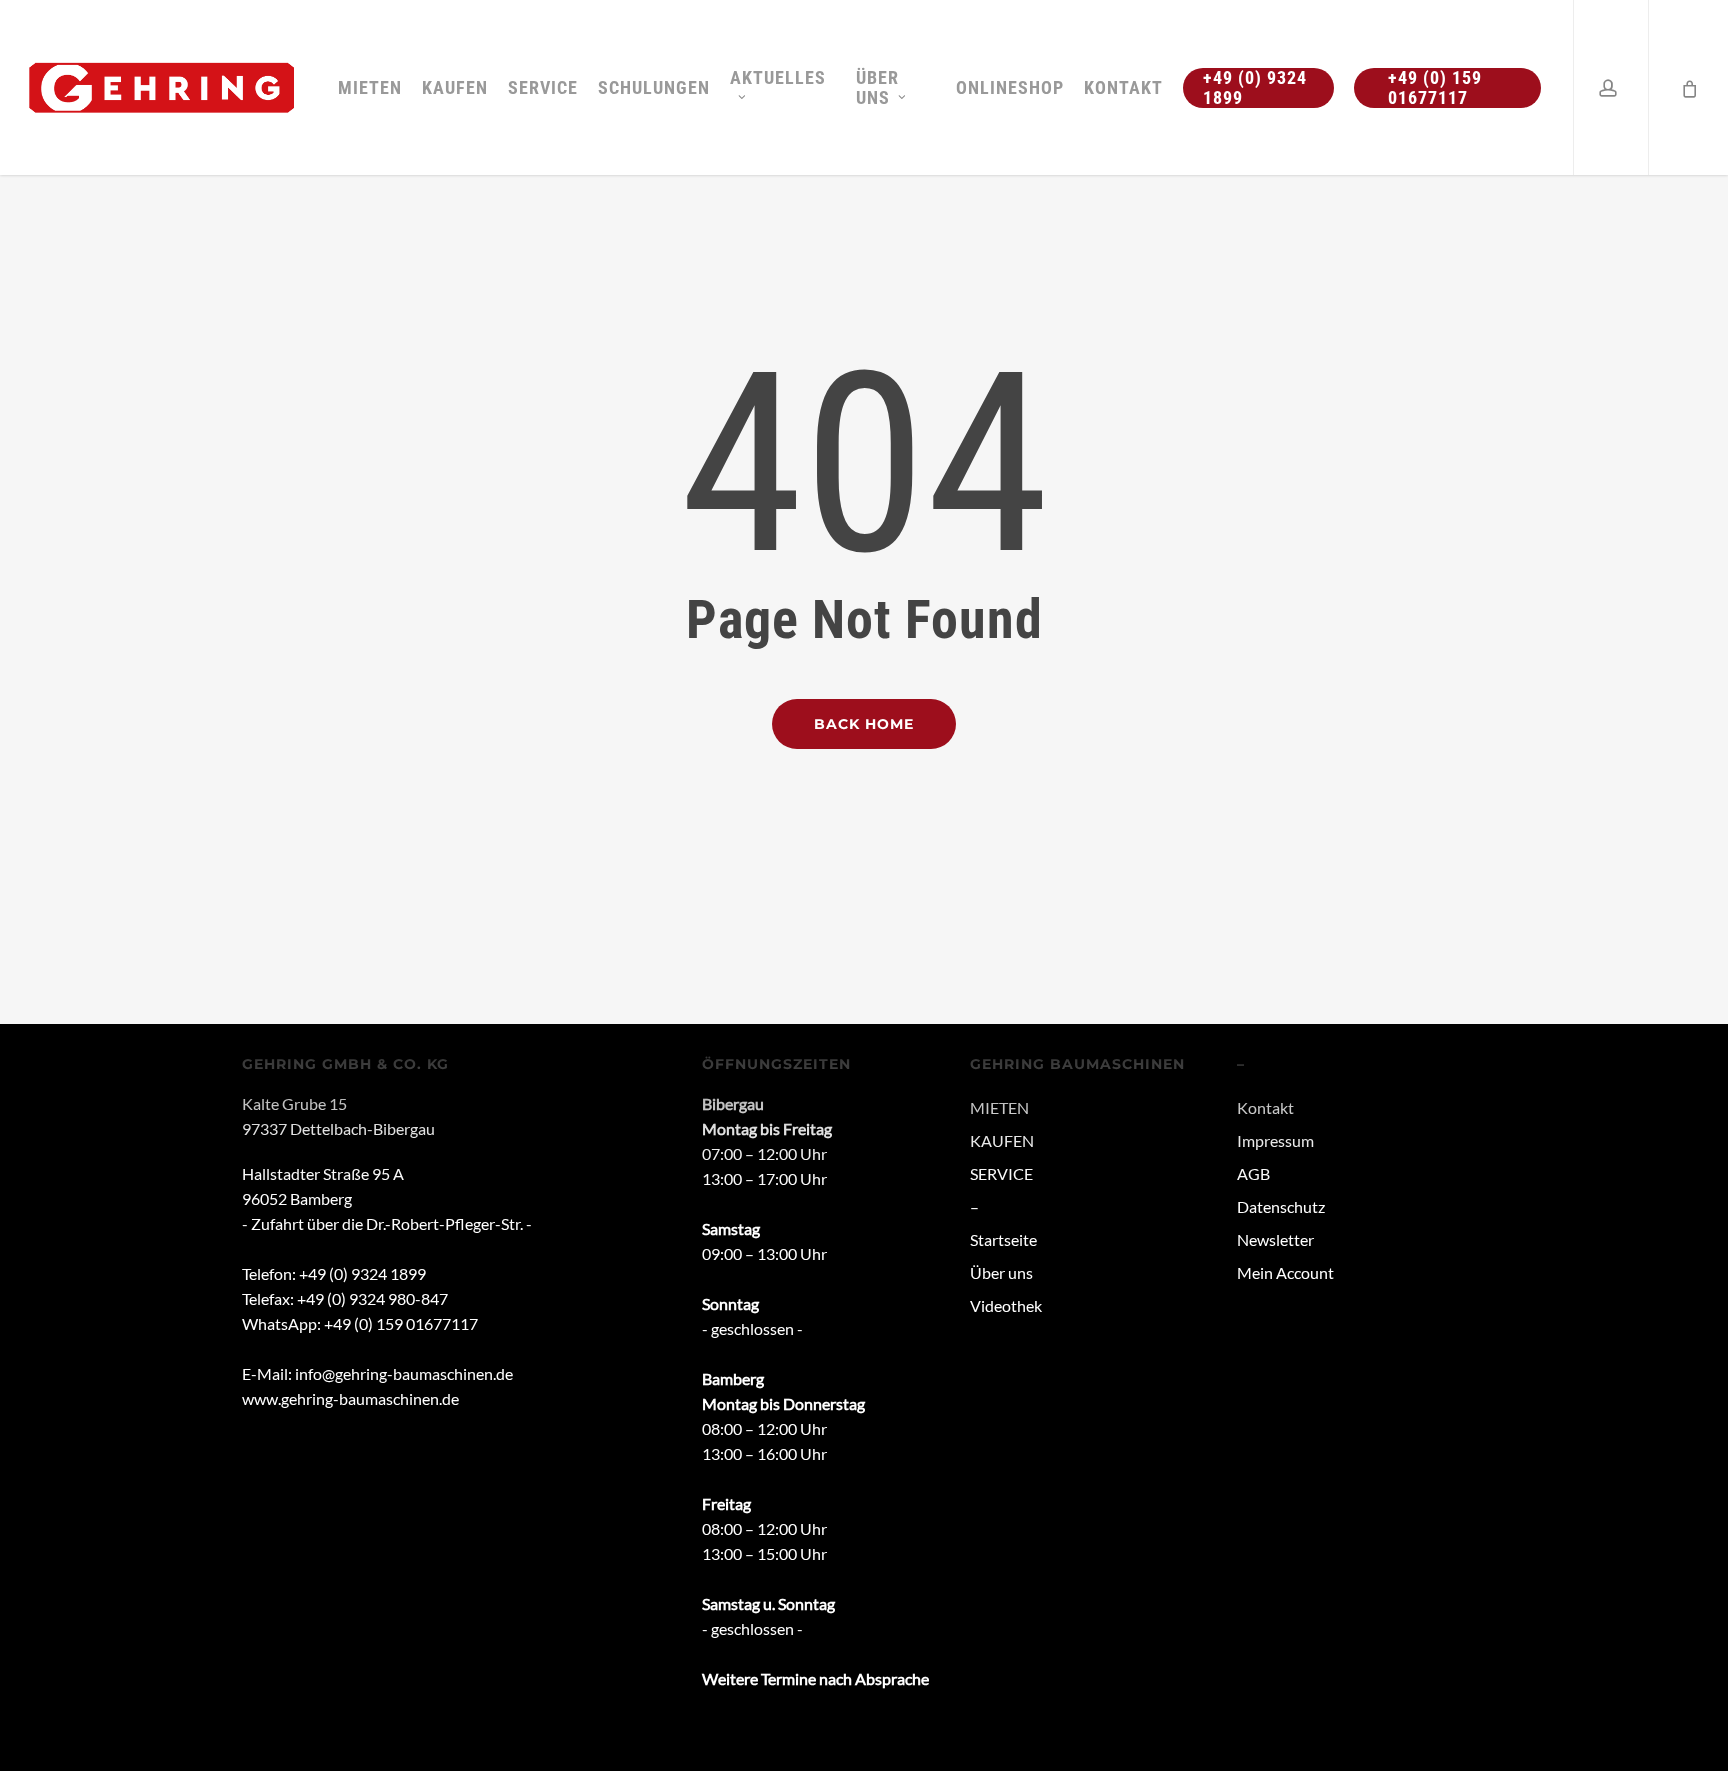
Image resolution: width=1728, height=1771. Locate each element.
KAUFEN (1002, 1140)
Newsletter (1275, 1239)
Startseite (1003, 1239)
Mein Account (1285, 1272)
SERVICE (1001, 1173)
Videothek (1006, 1305)
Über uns (1001, 1272)
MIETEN (999, 1107)
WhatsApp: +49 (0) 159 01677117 (360, 1323)
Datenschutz (1281, 1206)
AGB (1253, 1173)
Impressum (1275, 1140)
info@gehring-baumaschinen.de (404, 1373)
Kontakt (1265, 1107)
